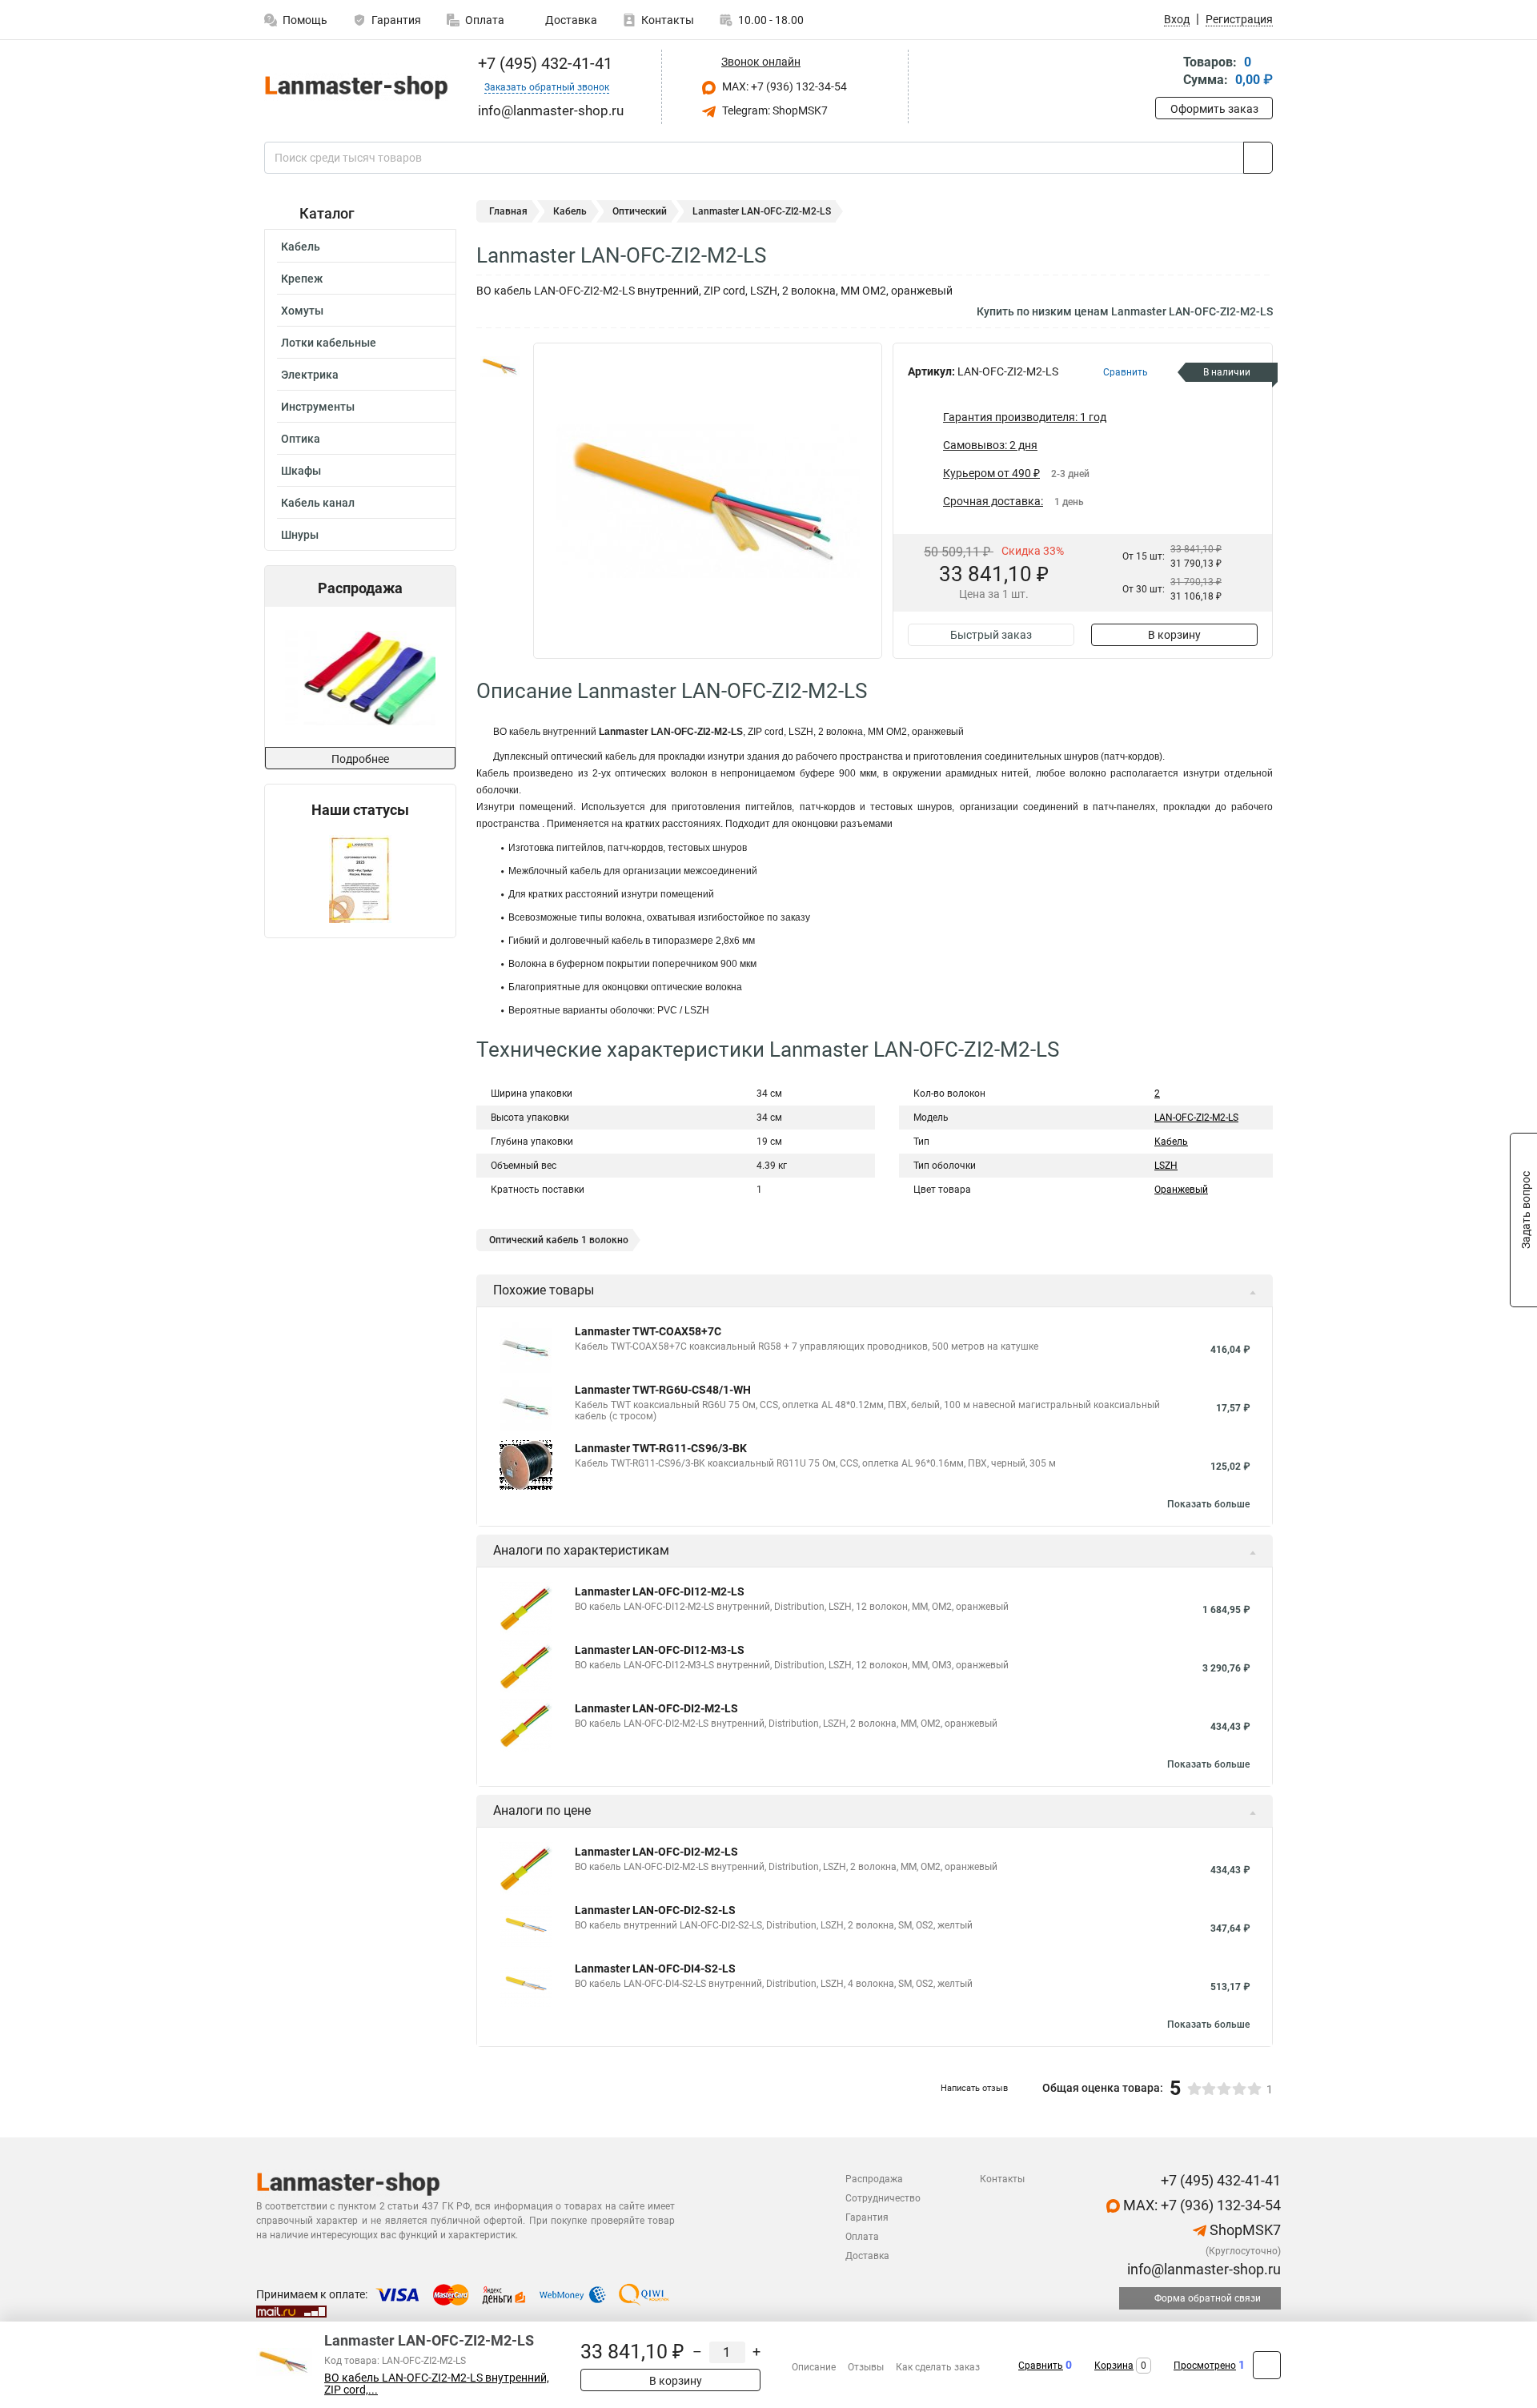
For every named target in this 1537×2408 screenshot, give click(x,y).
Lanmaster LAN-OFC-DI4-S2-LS (655, 1969)
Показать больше (1208, 1504)
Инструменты (318, 407)
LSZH (1166, 1166)
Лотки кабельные (329, 343)
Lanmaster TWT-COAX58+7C (648, 1331)
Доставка (570, 20)
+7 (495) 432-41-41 (543, 63)
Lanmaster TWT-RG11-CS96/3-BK (661, 1448)
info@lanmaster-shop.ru (1202, 2269)
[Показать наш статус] (360, 878)
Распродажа (874, 2179)
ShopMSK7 (1244, 2230)
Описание (814, 2367)
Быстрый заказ (991, 635)
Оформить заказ (1214, 109)
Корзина (1114, 2366)
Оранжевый (1181, 1190)
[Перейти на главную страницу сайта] (354, 87)
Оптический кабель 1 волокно (559, 1240)
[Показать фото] (500, 367)
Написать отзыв (974, 2088)
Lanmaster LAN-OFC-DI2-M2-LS (656, 1708)
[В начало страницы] (1267, 2365)
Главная (508, 211)
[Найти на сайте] (1258, 158)
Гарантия (396, 20)
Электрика (310, 375)
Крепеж (302, 279)
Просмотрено (1205, 2366)
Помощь (305, 20)
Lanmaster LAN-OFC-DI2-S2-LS (655, 1910)
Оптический (640, 211)
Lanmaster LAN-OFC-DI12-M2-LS (660, 1591)
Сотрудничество (883, 2198)
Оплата (485, 20)
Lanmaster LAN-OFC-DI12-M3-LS (660, 1650)
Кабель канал (318, 503)
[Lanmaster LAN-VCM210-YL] (359, 677)
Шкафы (301, 471)
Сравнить (1041, 2366)
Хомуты (302, 311)
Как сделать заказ (938, 2367)
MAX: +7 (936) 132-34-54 (783, 86)
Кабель (301, 247)
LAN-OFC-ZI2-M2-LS (1196, 1118)
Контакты (668, 20)
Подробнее (360, 759)
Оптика (301, 439)
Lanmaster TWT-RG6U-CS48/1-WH (663, 1390)
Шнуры (300, 535)
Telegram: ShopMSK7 (774, 110)
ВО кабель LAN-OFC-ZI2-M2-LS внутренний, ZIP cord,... (437, 2384)
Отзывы (866, 2367)
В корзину (1174, 635)
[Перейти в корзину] (1166, 72)
